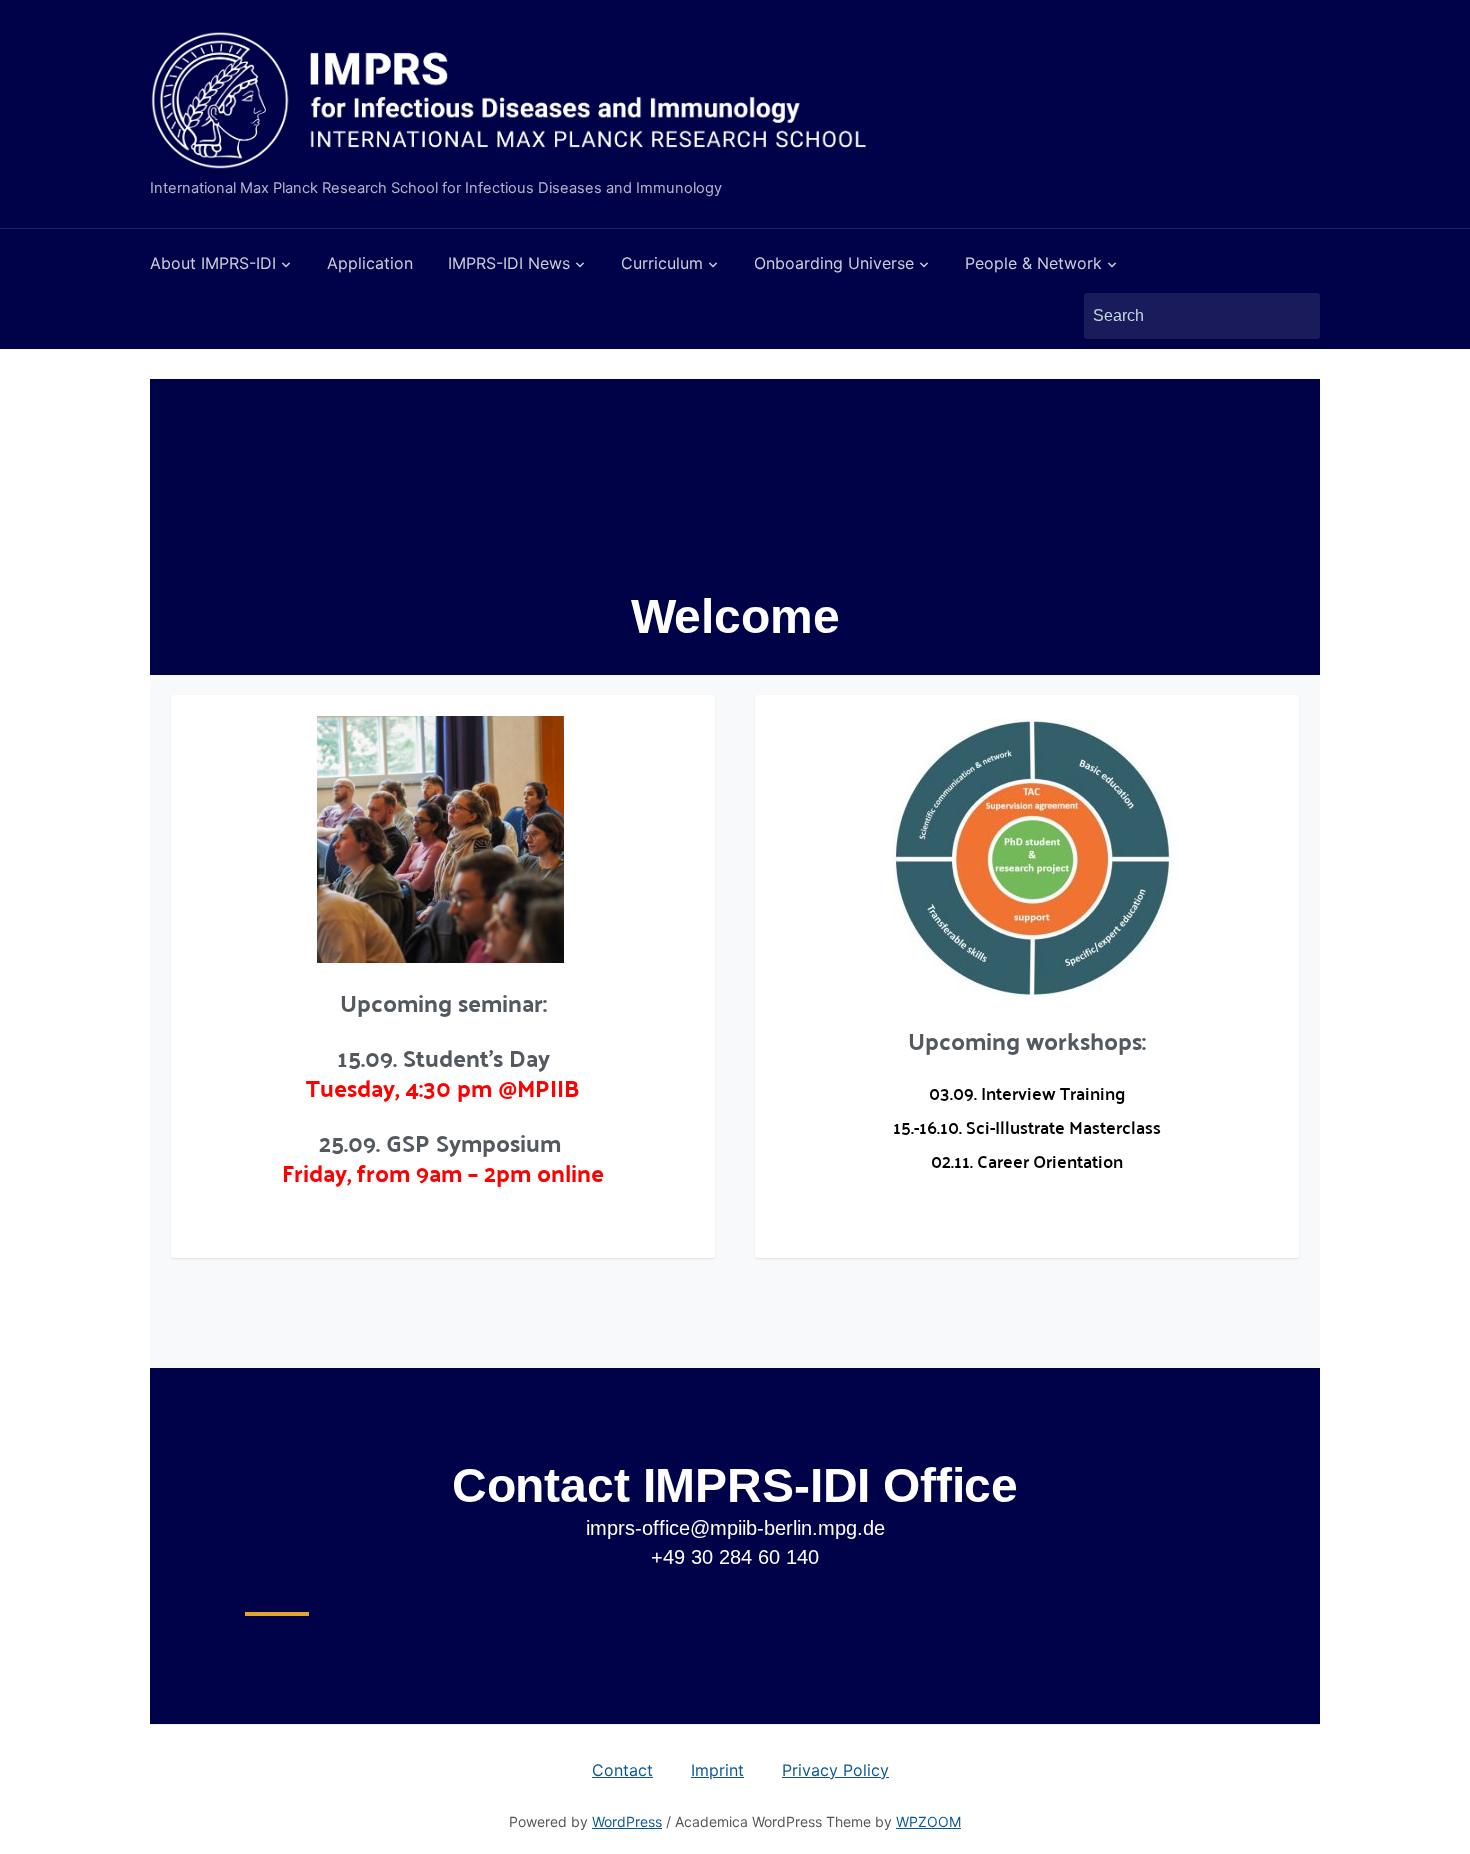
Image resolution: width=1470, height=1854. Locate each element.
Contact (622, 1770)
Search (1295, 316)
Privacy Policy (835, 1770)
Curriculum (662, 263)
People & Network (1033, 263)
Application (370, 263)
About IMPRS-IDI (213, 263)
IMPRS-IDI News (509, 263)
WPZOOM (928, 1821)
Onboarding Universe (834, 263)
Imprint (717, 1770)
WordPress (627, 1821)
